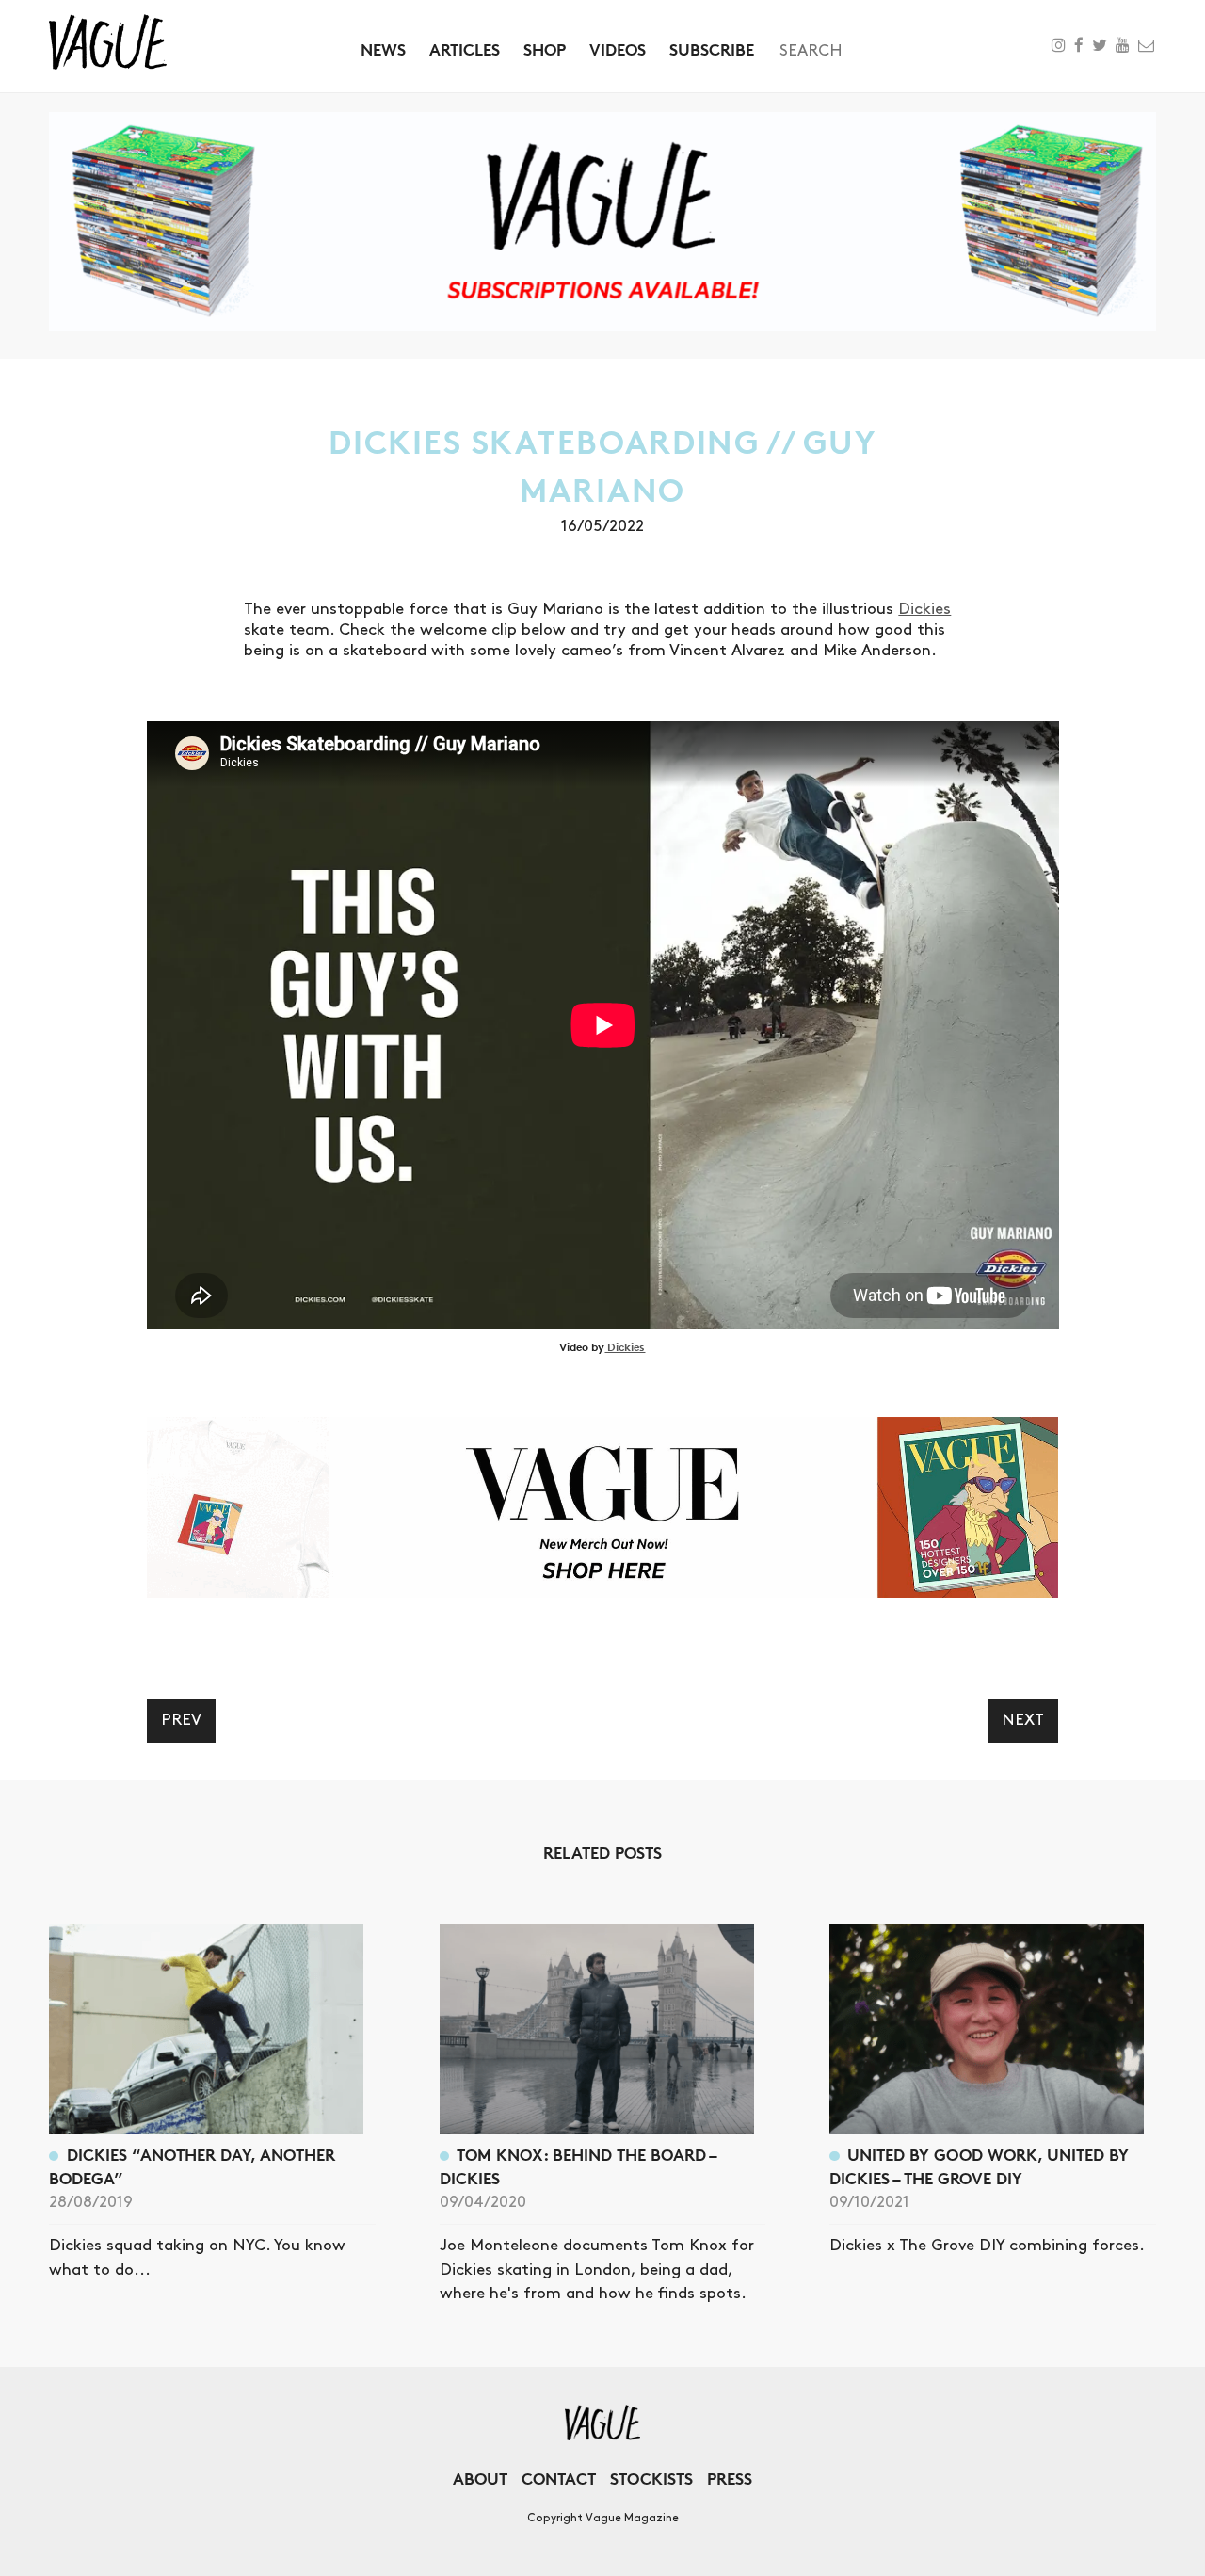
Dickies (924, 609)
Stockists (651, 2479)
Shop (545, 49)
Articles (465, 49)
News (383, 49)
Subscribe (712, 49)
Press (730, 2479)
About (480, 2479)
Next (1023, 1720)
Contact (559, 2479)
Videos (618, 49)
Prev (181, 1720)
